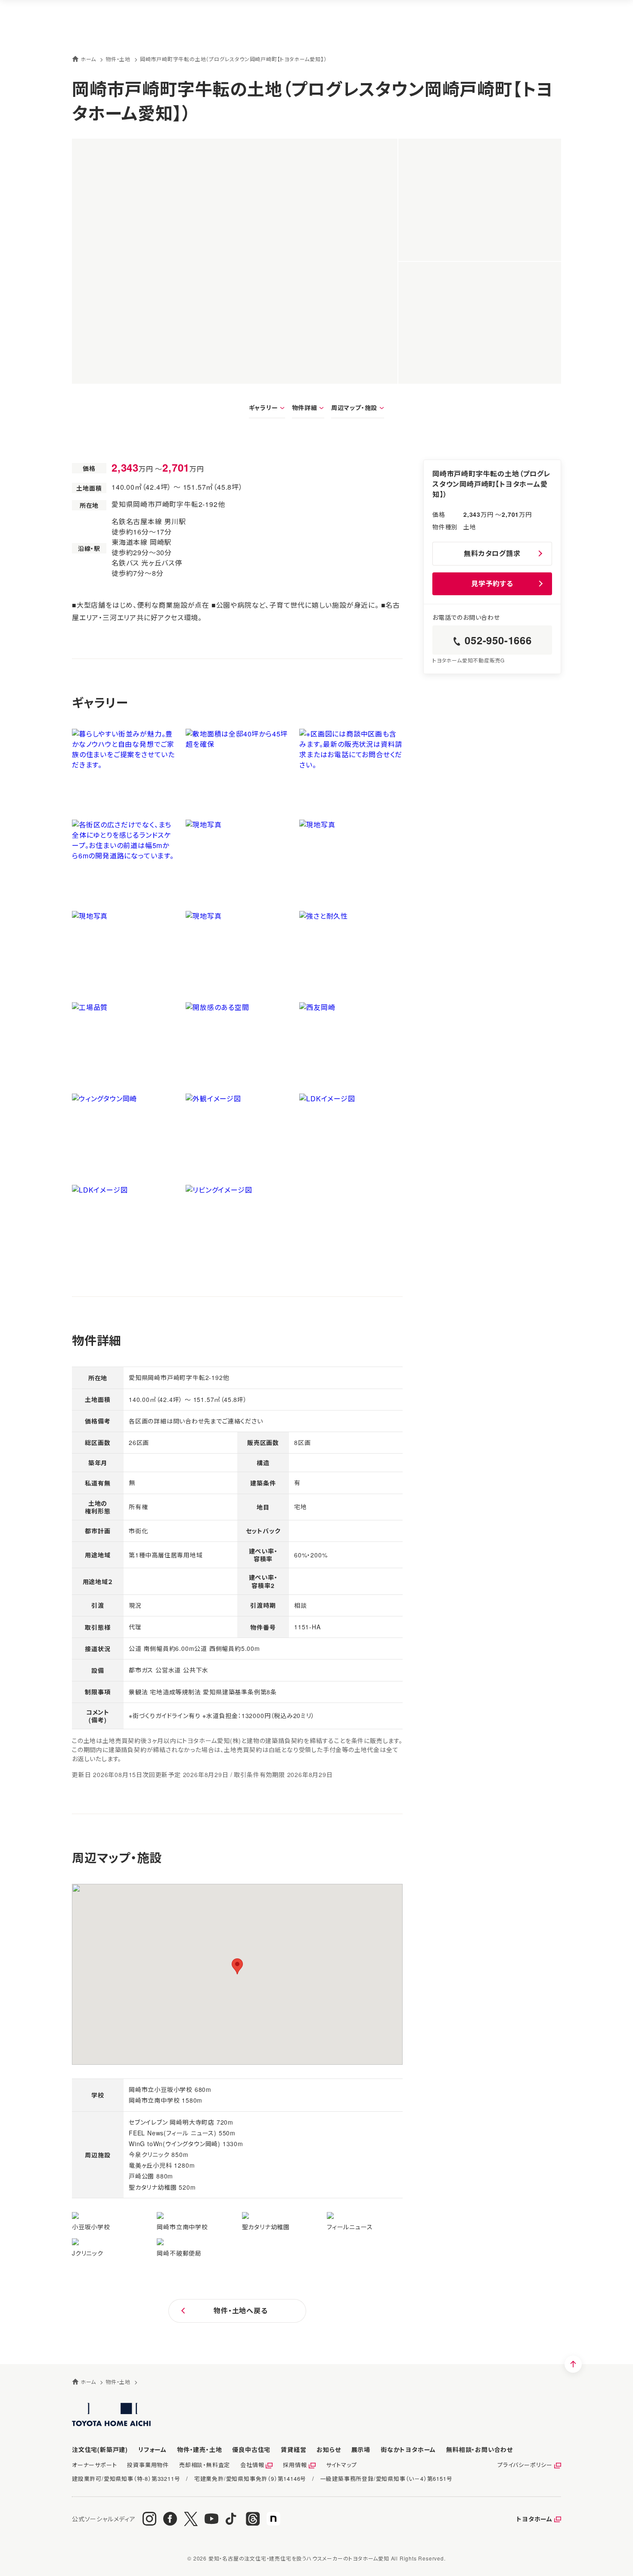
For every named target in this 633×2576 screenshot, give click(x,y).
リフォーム (152, 2449)
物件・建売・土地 (199, 2449)
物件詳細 (305, 407)
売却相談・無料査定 (205, 2465)
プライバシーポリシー (525, 2465)
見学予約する (492, 583)
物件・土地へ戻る (240, 2310)
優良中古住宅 (251, 2449)
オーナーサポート (94, 2465)
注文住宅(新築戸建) (100, 2449)
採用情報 (295, 2465)
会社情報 (252, 2465)
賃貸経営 (293, 2449)
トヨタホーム (534, 2519)
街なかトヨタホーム (408, 2449)
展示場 (361, 2449)
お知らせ (329, 2449)
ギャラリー (264, 407)
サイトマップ (341, 2465)
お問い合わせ (479, 2449)
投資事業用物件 (148, 2465)
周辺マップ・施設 (354, 407)
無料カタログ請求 (492, 553)
